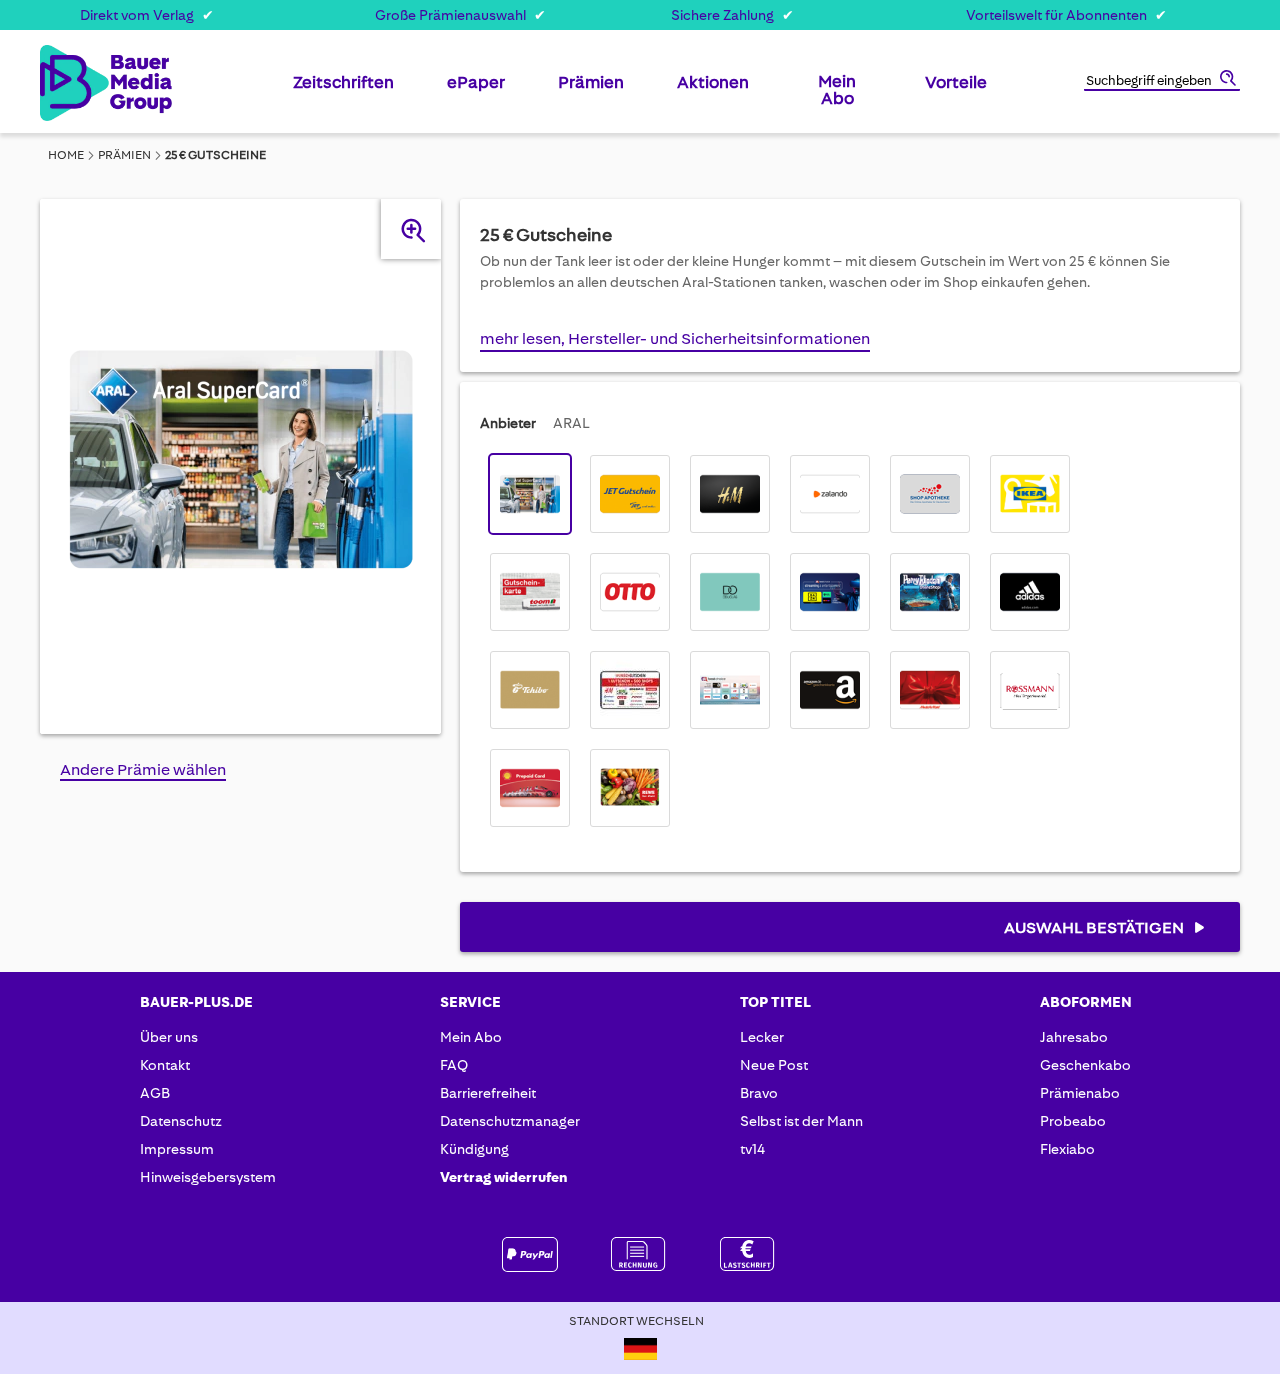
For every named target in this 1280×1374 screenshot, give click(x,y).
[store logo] (72, 83)
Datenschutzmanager (510, 1121)
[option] (530, 494)
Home (66, 155)
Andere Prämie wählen (143, 769)
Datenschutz (181, 1121)
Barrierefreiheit (488, 1093)
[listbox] (787, 641)
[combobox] (1162, 82)
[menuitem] (343, 90)
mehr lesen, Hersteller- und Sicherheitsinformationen (675, 338)
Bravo (759, 1093)
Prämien (124, 155)
